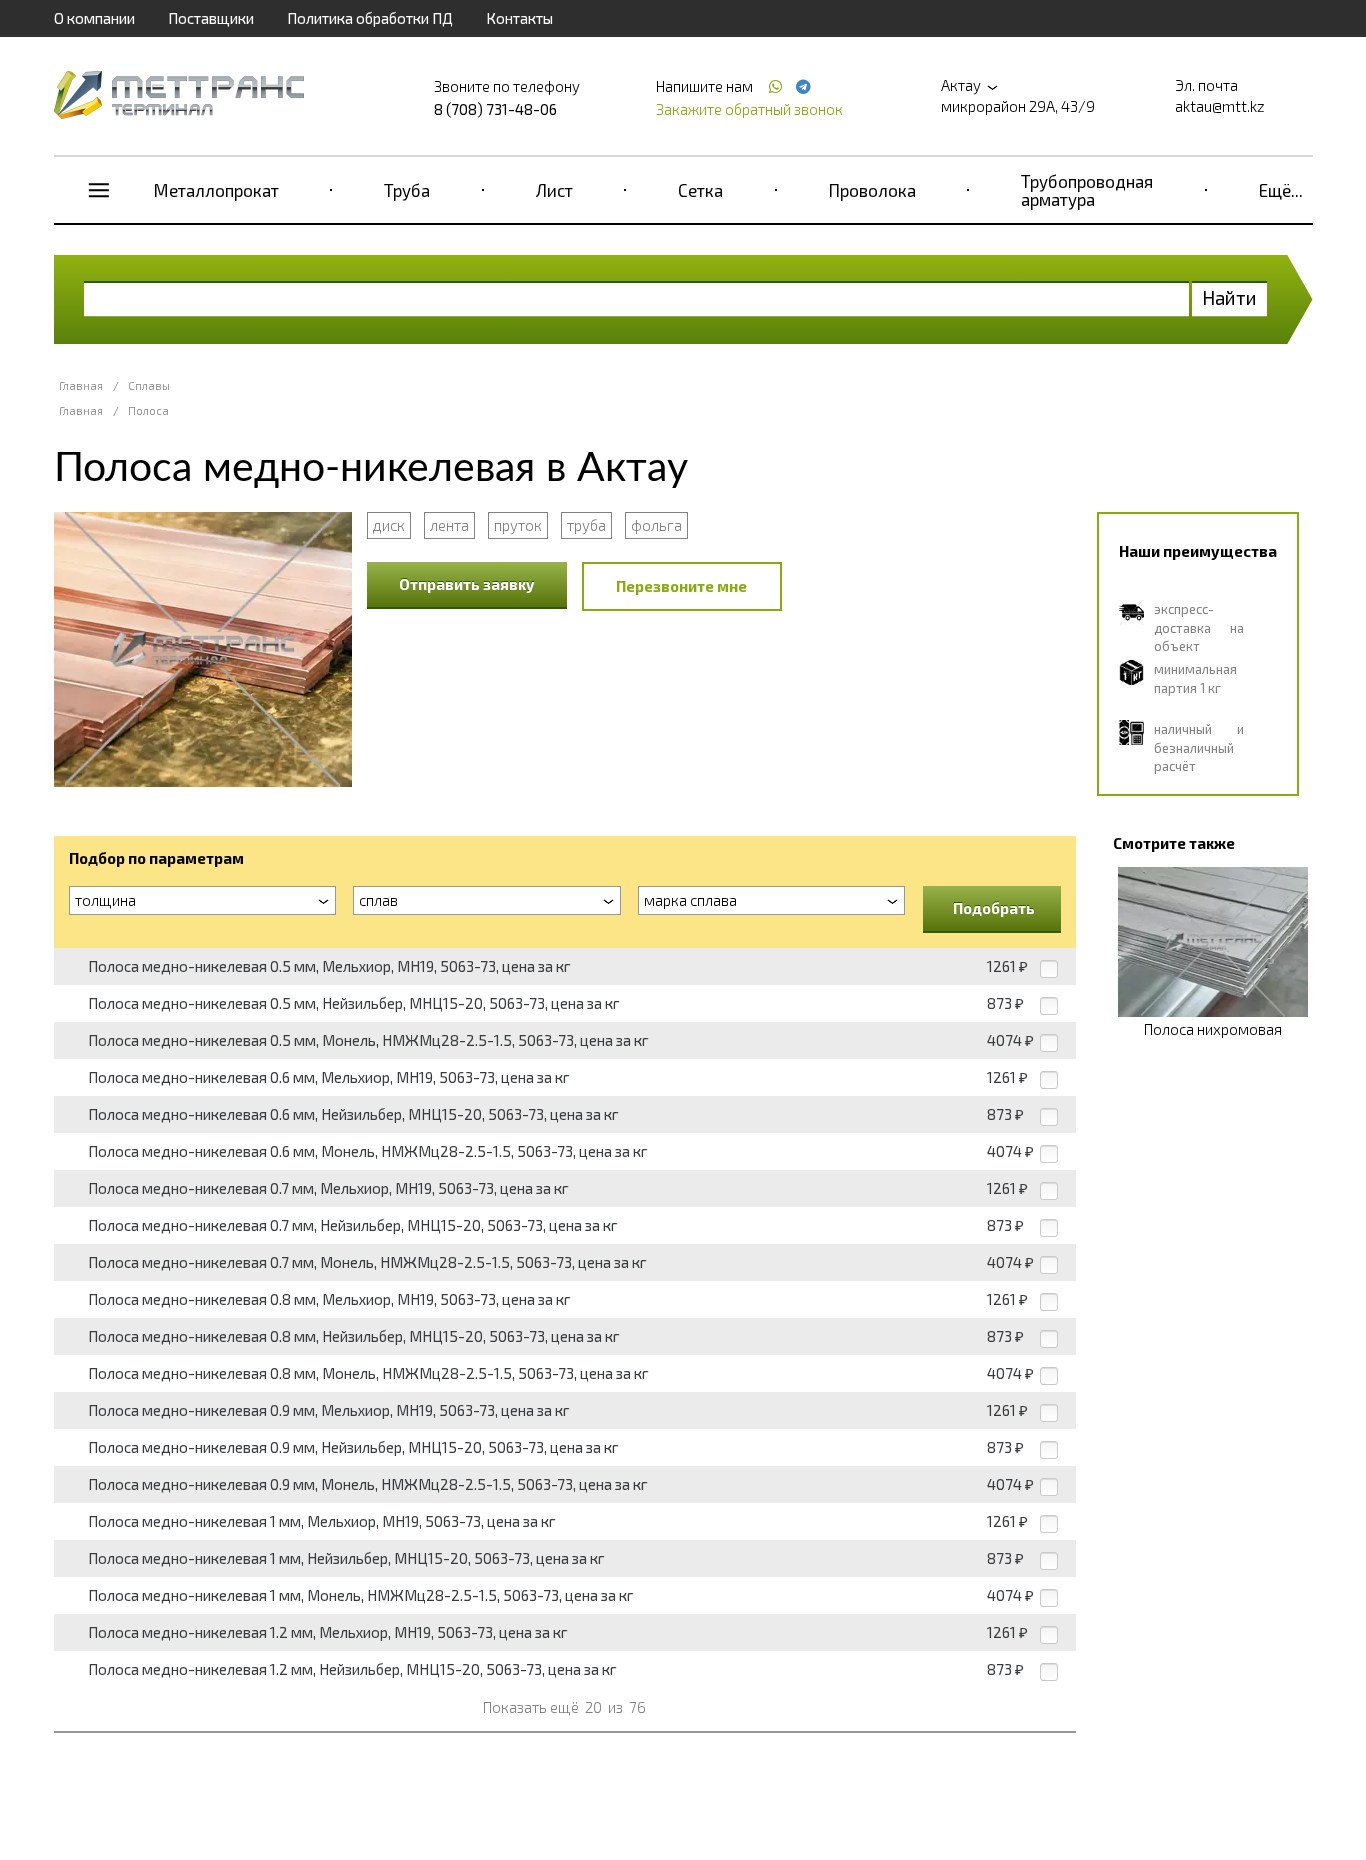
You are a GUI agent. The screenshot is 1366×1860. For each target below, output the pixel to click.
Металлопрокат (216, 190)
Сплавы (149, 385)
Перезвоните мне (681, 586)
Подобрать (994, 908)
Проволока (872, 190)
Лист (554, 190)
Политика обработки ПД (370, 18)
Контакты (519, 18)
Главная (81, 385)
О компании (94, 18)
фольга (656, 525)
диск (389, 525)
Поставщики (211, 18)
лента (449, 525)
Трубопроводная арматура (1087, 190)
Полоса (148, 410)
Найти (1229, 297)
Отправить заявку (467, 584)
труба (586, 525)
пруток (518, 525)
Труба (407, 190)
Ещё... (1281, 190)
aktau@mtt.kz (1220, 106)
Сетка (700, 190)
